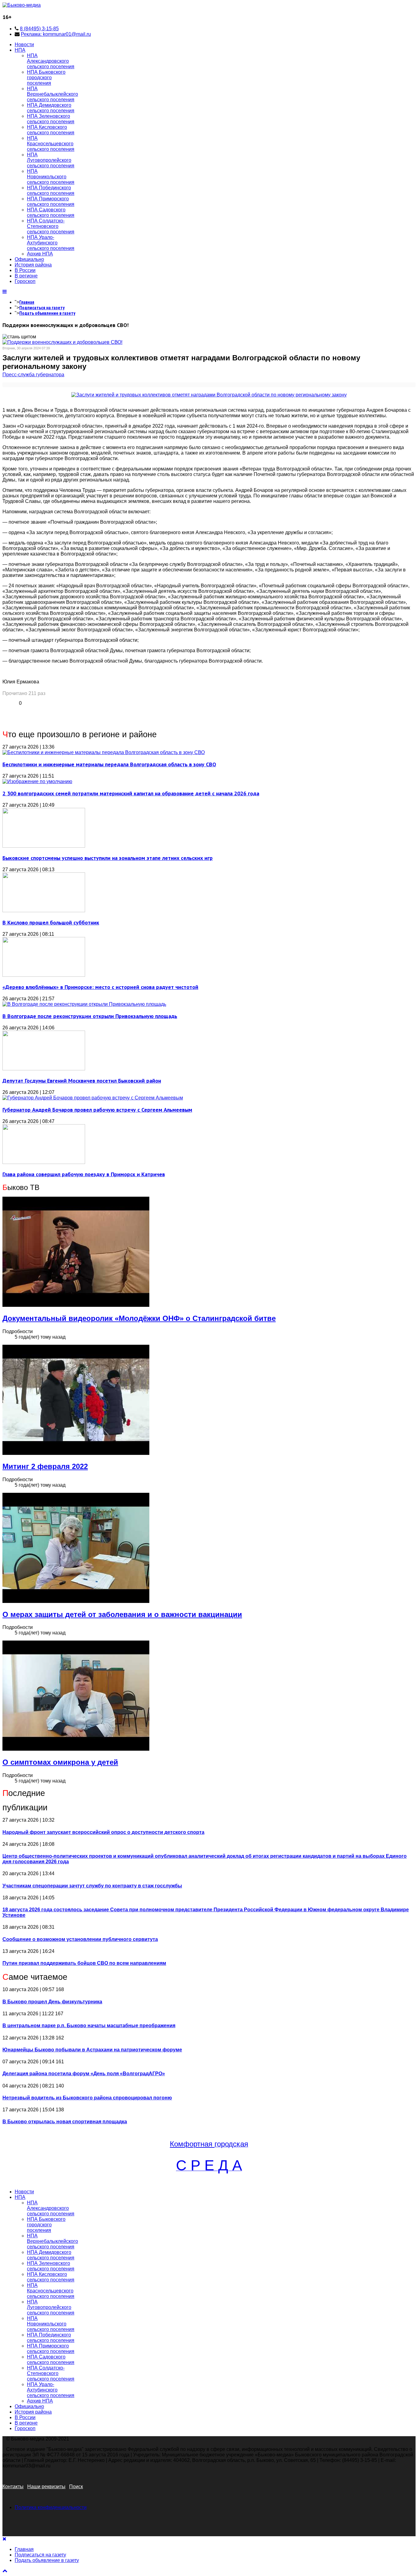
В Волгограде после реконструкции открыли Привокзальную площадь (90, 1016)
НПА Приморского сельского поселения (51, 201)
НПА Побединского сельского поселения (51, 190)
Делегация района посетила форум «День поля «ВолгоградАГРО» (84, 2074)
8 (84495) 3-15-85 (39, 29)
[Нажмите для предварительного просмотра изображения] (209, 395)
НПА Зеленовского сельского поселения (51, 119)
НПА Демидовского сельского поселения (51, 108)
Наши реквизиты (46, 2487)
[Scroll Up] (5, 2571)
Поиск (76, 2487)
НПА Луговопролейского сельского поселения (51, 160)
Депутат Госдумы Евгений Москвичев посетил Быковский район (82, 1081)
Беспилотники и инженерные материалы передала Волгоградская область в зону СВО (109, 764)
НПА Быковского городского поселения (46, 78)
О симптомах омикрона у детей (60, 1762)
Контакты (13, 2487)
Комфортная (192, 2144)
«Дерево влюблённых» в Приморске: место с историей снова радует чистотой (100, 987)
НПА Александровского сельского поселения (51, 61)
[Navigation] (5, 292)
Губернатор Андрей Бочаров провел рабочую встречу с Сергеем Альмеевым (97, 1110)
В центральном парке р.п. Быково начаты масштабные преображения (89, 2026)
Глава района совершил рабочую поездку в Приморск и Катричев (84, 1174)
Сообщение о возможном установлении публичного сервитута (80, 1939)
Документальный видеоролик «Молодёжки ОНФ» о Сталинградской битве (139, 1318)
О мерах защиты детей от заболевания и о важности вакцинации (122, 1614)
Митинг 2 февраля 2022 (45, 1466)
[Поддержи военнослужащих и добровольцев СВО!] (62, 342)
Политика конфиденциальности (51, 2507)
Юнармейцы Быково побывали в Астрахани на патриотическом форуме (92, 2050)
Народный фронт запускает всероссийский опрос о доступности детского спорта (103, 1832)
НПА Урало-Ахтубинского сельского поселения (51, 243)
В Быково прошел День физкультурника (52, 2002)
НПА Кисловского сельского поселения (51, 130)
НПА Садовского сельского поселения (51, 212)
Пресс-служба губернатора (33, 375)
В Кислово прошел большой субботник (51, 922)
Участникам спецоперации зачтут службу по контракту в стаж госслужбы (92, 1886)
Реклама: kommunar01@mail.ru (56, 34)
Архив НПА (40, 254)
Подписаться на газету (42, 308)
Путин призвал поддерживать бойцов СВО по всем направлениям (84, 1963)
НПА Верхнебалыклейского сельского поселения (52, 94)
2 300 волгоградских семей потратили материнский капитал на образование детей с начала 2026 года (131, 793)
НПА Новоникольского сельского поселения (51, 177)
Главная (27, 302)
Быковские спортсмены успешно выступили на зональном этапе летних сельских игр (108, 858)
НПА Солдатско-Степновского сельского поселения (51, 226)
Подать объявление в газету (47, 313)
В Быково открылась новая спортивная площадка (65, 2122)
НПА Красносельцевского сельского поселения (51, 144)
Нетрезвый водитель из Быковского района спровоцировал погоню (87, 2098)
